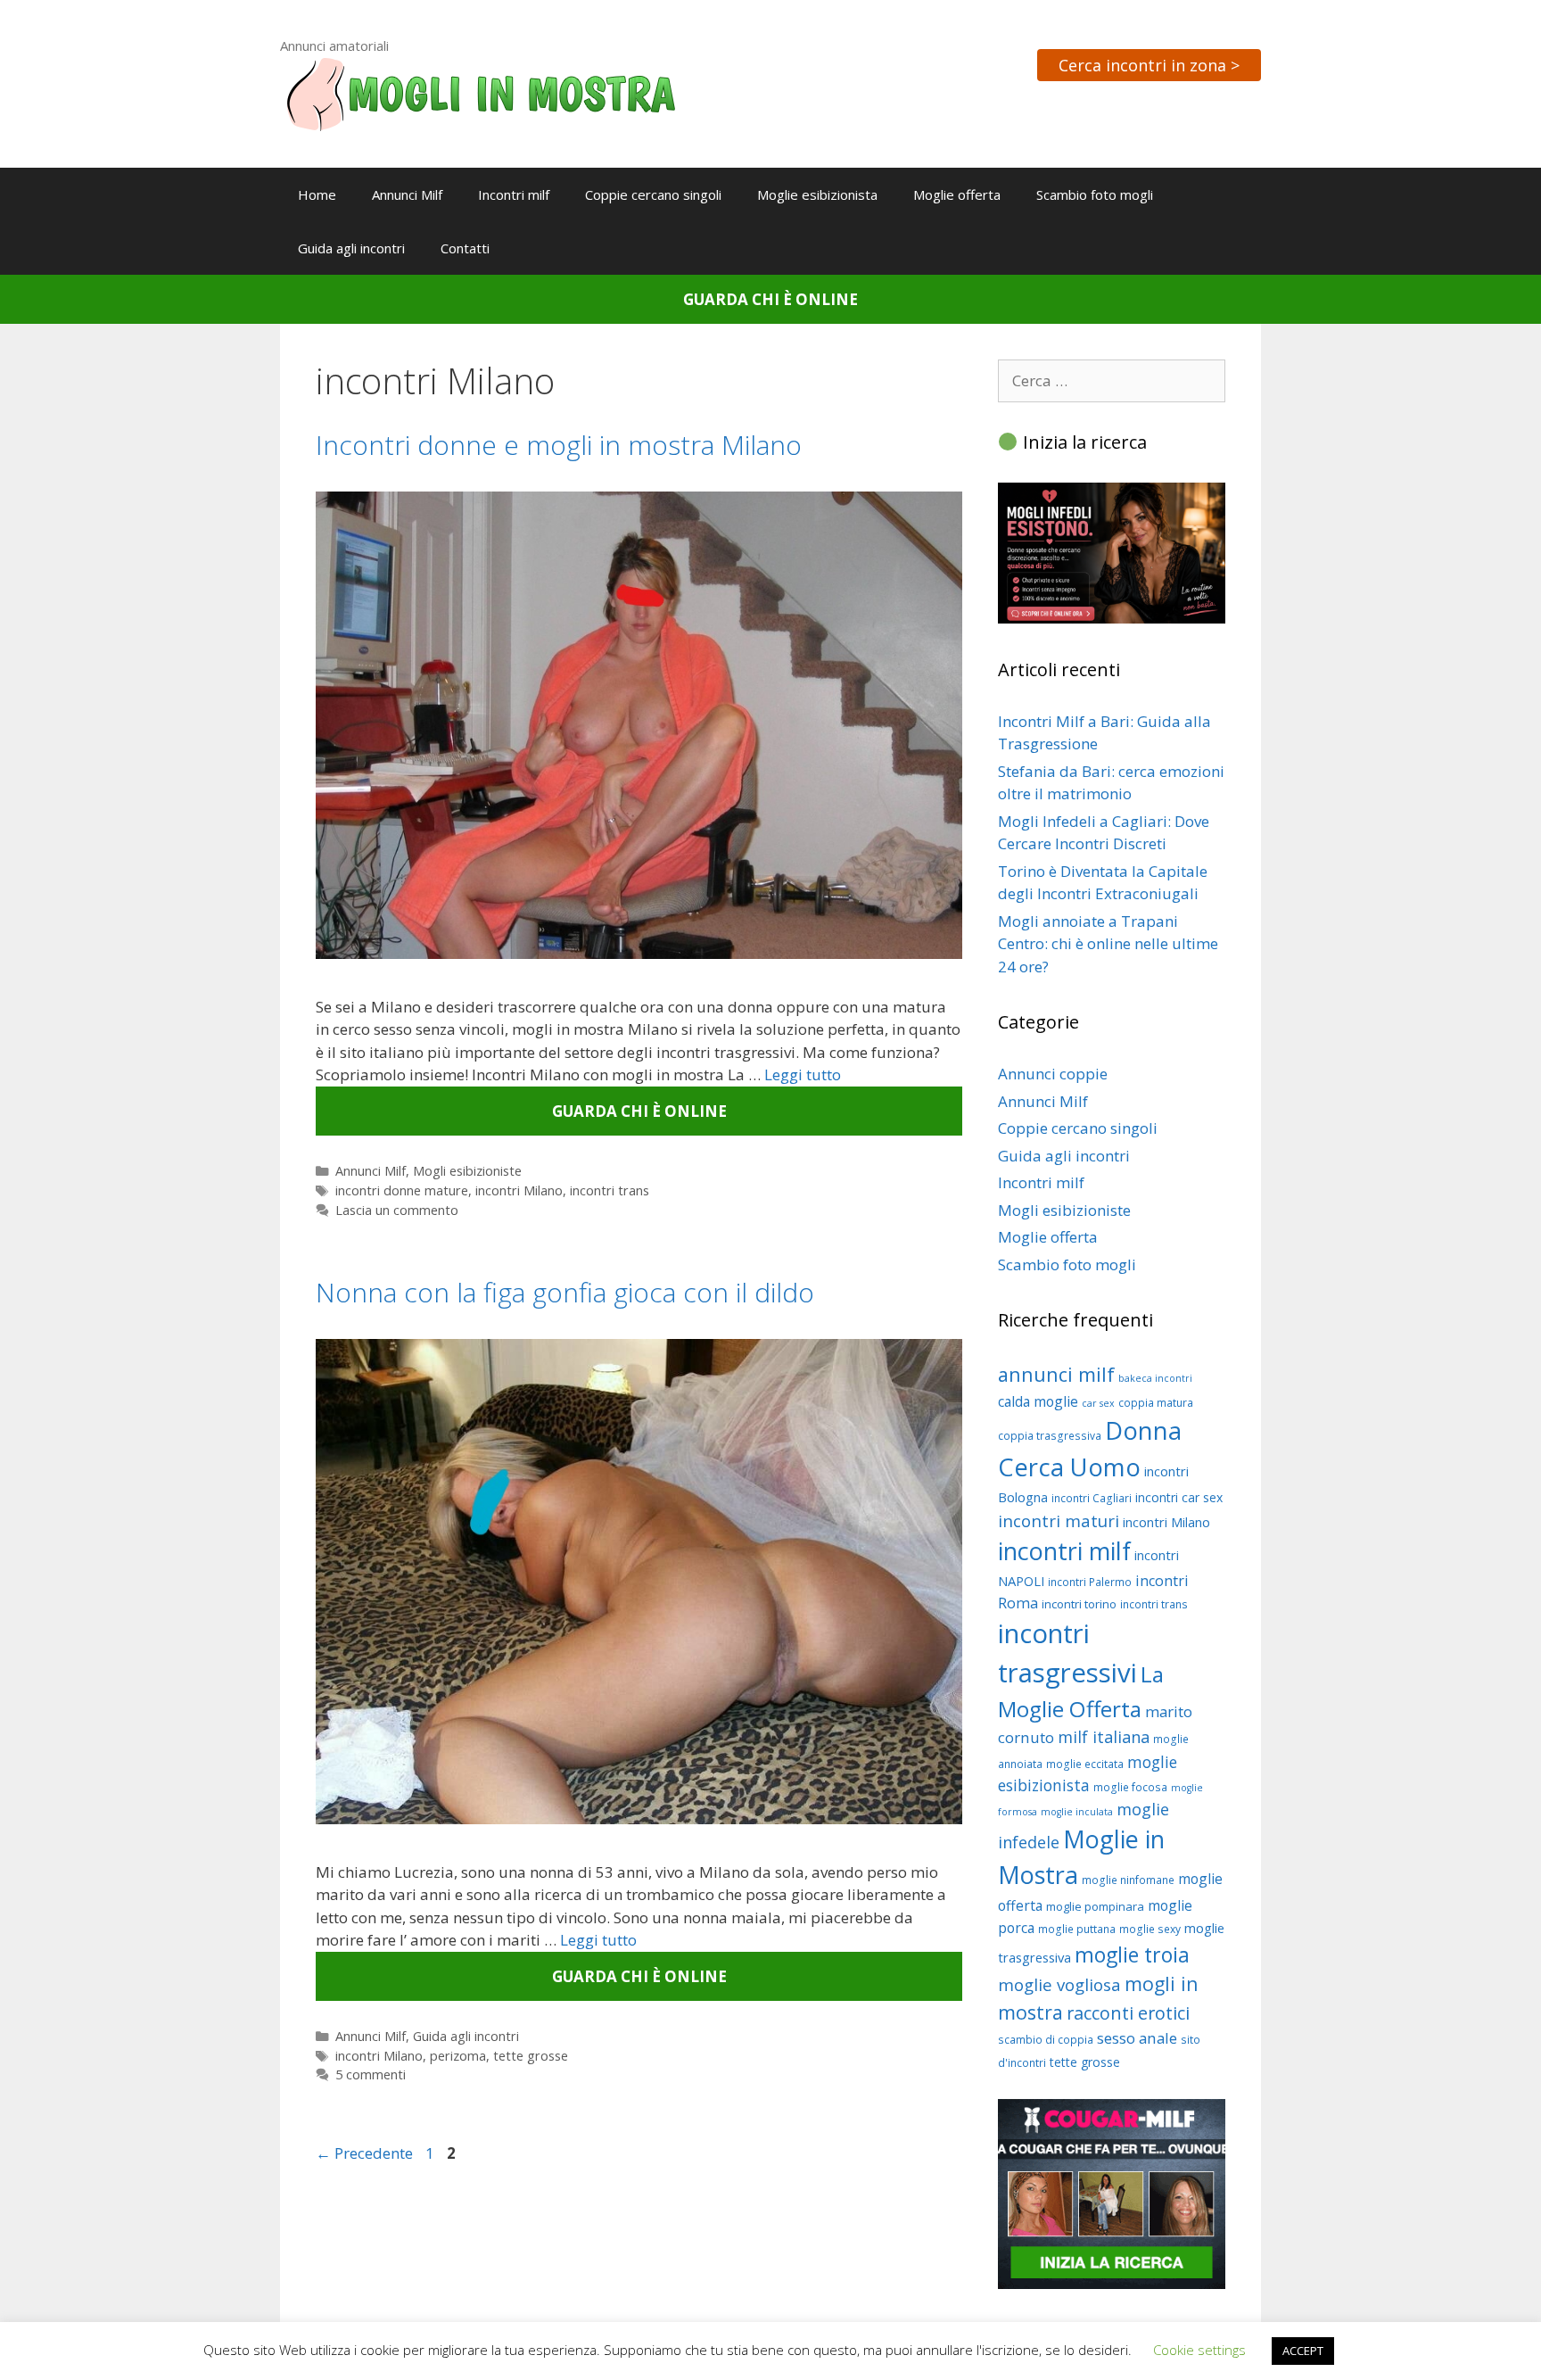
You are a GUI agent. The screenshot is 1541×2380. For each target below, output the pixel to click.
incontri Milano (519, 1190)
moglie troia (1132, 1954)
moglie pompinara (1095, 1906)
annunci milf (1056, 1374)
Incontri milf (514, 194)
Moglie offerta (957, 194)
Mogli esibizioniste (467, 1171)
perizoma (458, 2056)
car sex (1098, 1403)
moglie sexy (1150, 1929)
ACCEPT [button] (1303, 2351)
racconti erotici (1128, 2013)
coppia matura (1156, 1403)
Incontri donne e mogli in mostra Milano (559, 445)
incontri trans (610, 1190)
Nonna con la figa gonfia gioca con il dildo (565, 1292)
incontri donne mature (402, 1190)
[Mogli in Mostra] (481, 92)
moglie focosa (1130, 1787)
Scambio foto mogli (1095, 194)
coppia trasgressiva (1050, 1436)
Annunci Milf (407, 194)
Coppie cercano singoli (653, 194)
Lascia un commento (397, 1210)
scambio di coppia (1046, 2040)
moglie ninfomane (1128, 1880)
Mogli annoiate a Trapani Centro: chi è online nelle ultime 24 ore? (1108, 944)
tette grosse (531, 2056)
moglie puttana (1077, 1929)
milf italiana (1104, 1737)
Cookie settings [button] (1199, 2350)
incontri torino (1079, 1604)
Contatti (465, 248)
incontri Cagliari (1092, 1498)
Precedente (364, 2153)
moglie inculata (1077, 1812)
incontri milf (1064, 1551)
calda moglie (1038, 1401)
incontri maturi (1059, 1521)
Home (317, 194)
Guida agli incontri (351, 248)
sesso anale (1137, 2038)
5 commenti (371, 2074)
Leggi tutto (803, 1074)
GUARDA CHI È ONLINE (770, 299)
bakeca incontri (1155, 1378)
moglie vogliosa (1059, 1984)
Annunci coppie (1053, 1074)
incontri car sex (1179, 1497)
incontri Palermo (1090, 1582)
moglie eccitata (1085, 1764)
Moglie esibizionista (817, 194)
